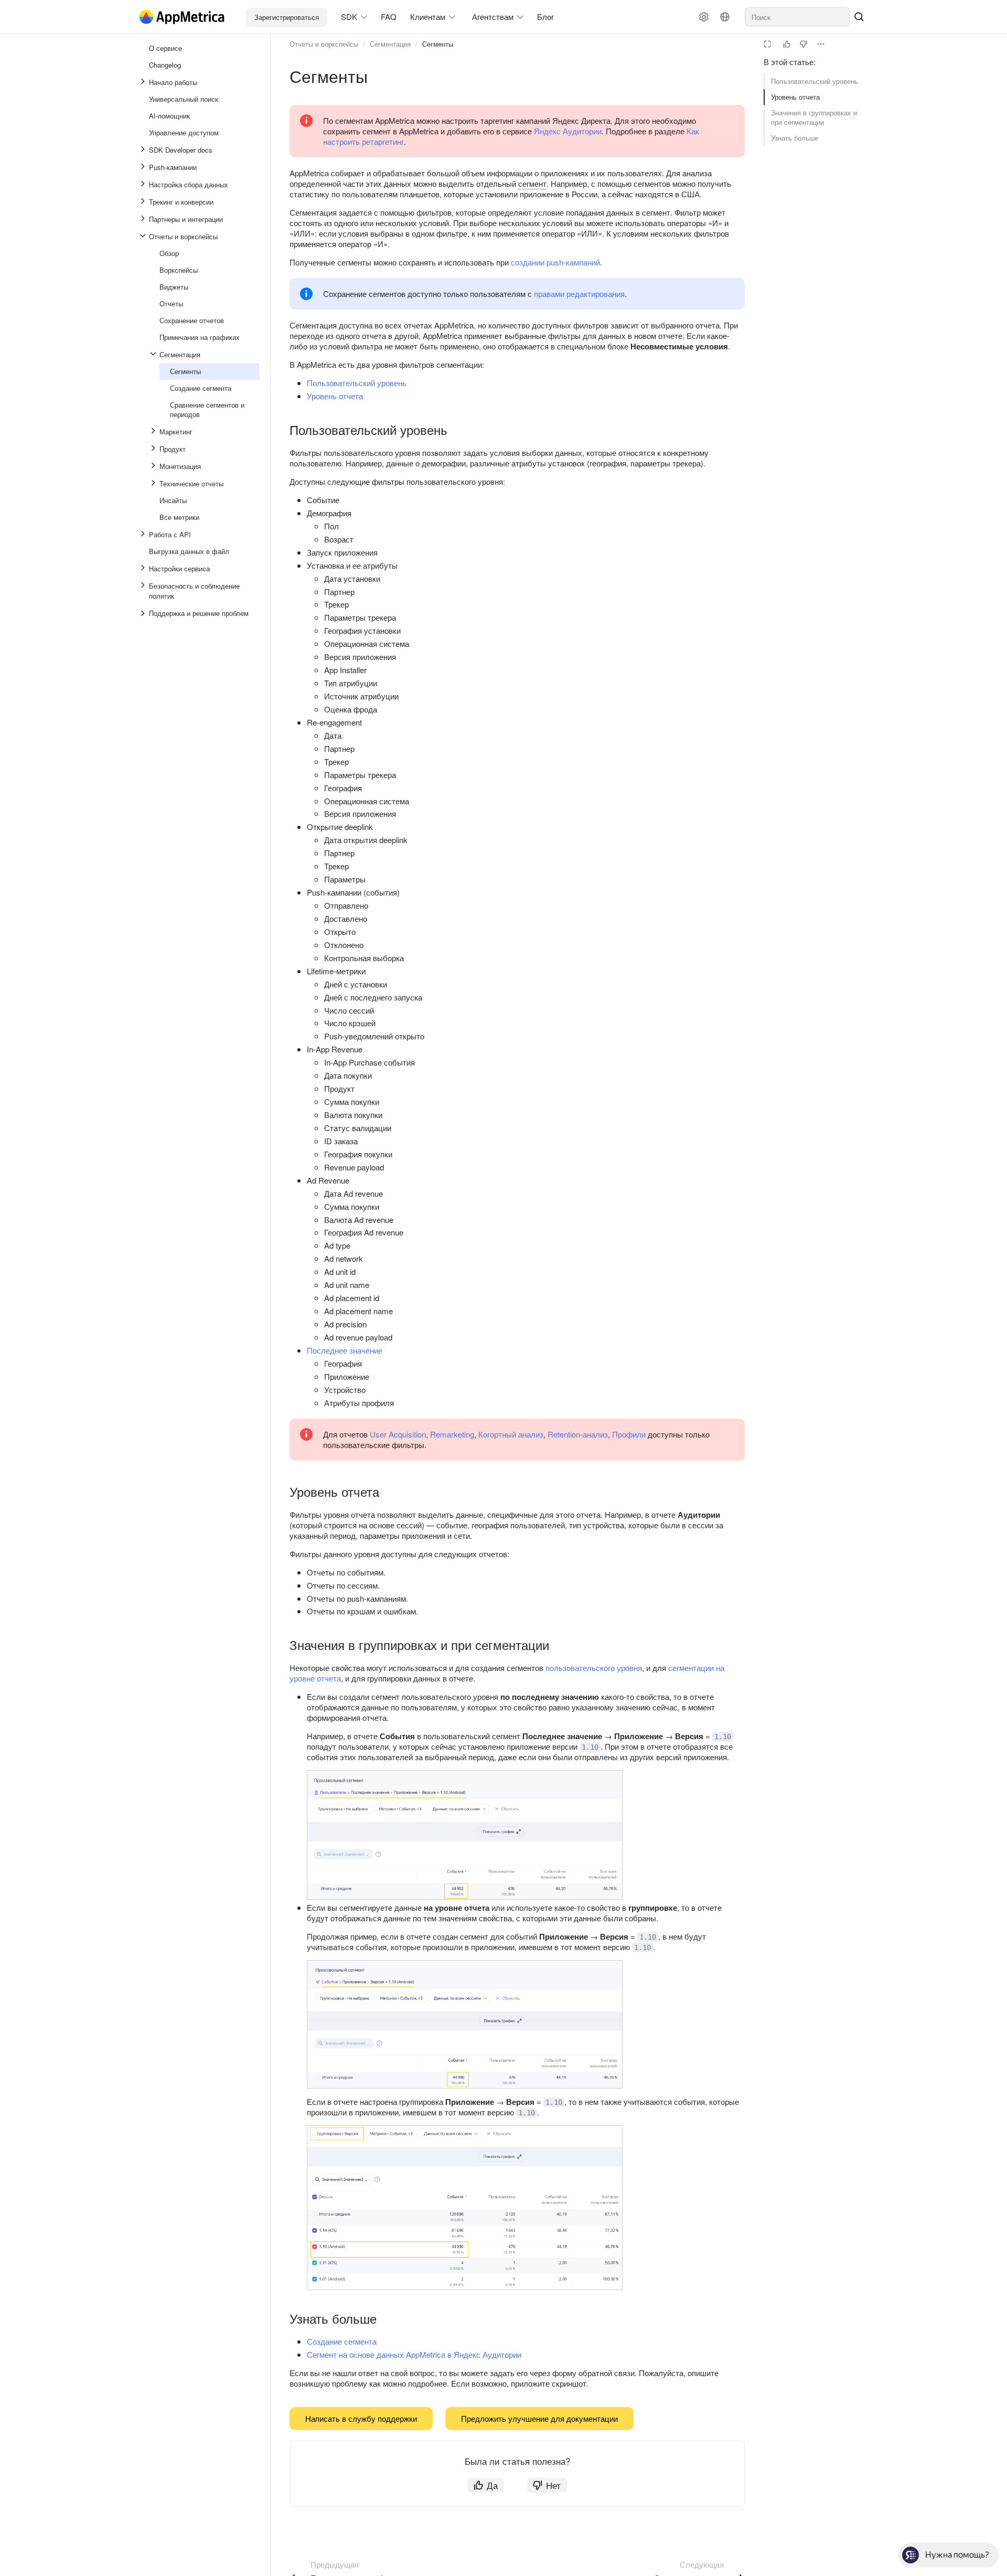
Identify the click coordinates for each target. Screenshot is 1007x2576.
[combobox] (797, 17)
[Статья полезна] (787, 44)
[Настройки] (704, 17)
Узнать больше (795, 138)
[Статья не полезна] (804, 44)
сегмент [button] (532, 183)
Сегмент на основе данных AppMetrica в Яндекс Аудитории (414, 2354)
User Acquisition (398, 1434)
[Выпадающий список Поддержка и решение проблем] (144, 613)
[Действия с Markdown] (821, 44)
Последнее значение (345, 1350)
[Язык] (725, 17)
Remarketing (452, 1434)
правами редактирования (579, 294)
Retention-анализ (578, 1434)
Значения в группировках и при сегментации (814, 117)
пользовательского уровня (594, 1668)
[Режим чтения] (767, 44)
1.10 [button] (723, 1737)
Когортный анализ (511, 1434)
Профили (629, 1434)
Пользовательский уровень (815, 81)
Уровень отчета (795, 97)
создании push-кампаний (555, 262)
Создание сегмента (342, 2341)
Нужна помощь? (957, 2555)
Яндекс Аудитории (568, 131)
